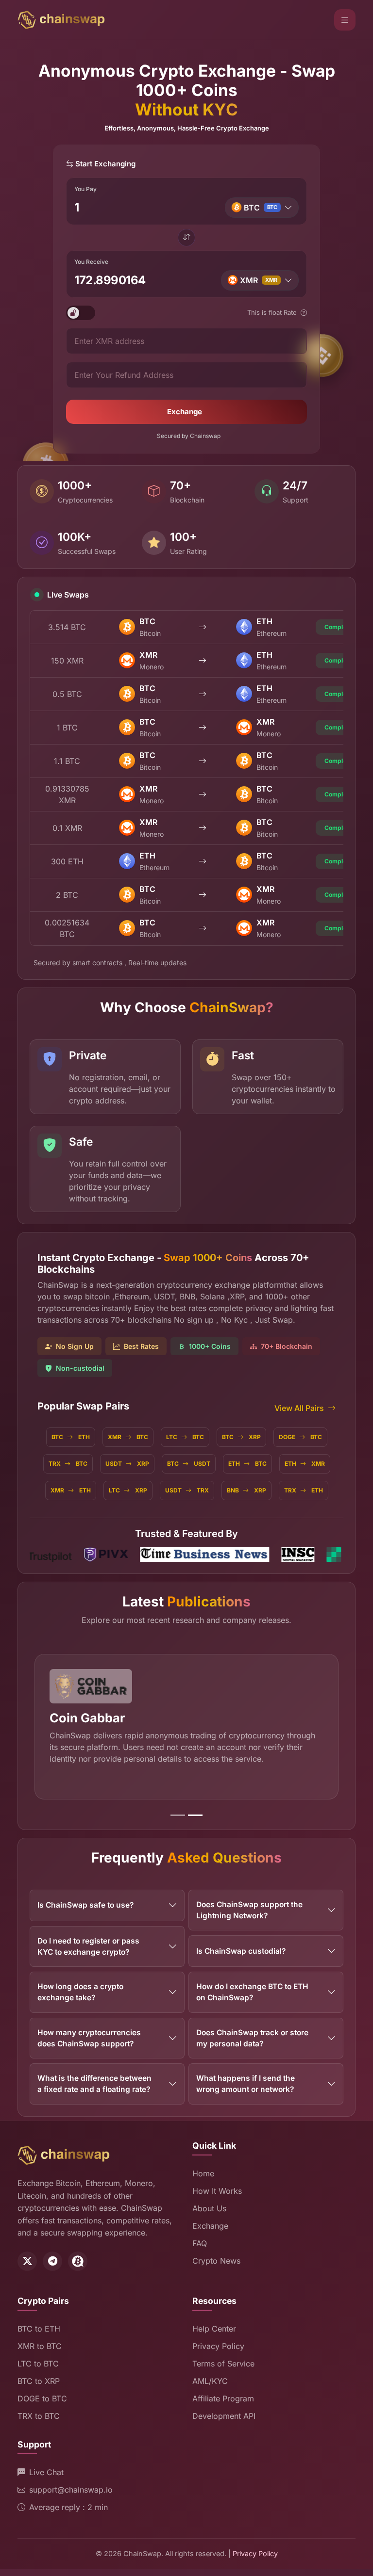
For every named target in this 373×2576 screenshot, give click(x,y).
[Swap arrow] (186, 238)
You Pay (85, 189)
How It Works (217, 2191)
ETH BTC (247, 1464)
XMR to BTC (40, 2346)
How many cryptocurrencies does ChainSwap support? (89, 2038)
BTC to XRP (39, 2381)
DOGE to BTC (42, 2398)
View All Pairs (299, 1408)
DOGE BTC (300, 1437)
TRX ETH (304, 1490)
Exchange (185, 412)
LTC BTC (185, 1437)
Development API (224, 2416)
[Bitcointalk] (78, 2261)
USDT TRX (187, 1490)
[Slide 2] (195, 1815)
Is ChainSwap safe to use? (85, 1905)
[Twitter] (27, 2261)
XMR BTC (128, 1437)
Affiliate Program (223, 2398)
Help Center (214, 2329)
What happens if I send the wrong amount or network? (246, 2084)
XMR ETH (71, 1490)
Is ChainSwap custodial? (241, 1951)
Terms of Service (223, 2364)
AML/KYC (210, 2381)
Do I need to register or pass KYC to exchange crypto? (88, 1946)
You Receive (91, 262)
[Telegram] (52, 2261)
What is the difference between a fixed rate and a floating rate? (94, 2084)
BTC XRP (241, 1437)
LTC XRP (128, 1490)
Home (203, 2173)
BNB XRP (246, 1490)
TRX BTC (68, 1464)
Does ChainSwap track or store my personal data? (252, 2038)
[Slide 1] (178, 1815)
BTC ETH (71, 1437)
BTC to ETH (39, 2329)
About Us (209, 2208)
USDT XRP (127, 1464)
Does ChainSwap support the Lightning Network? (249, 1910)
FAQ (200, 2243)
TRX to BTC (39, 2416)
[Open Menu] (345, 20)
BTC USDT (189, 1464)
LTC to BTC (38, 2364)
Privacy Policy (218, 2346)
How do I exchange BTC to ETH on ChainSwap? (252, 1992)
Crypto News (216, 2261)
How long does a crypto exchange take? (80, 1992)
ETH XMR (305, 1464)
